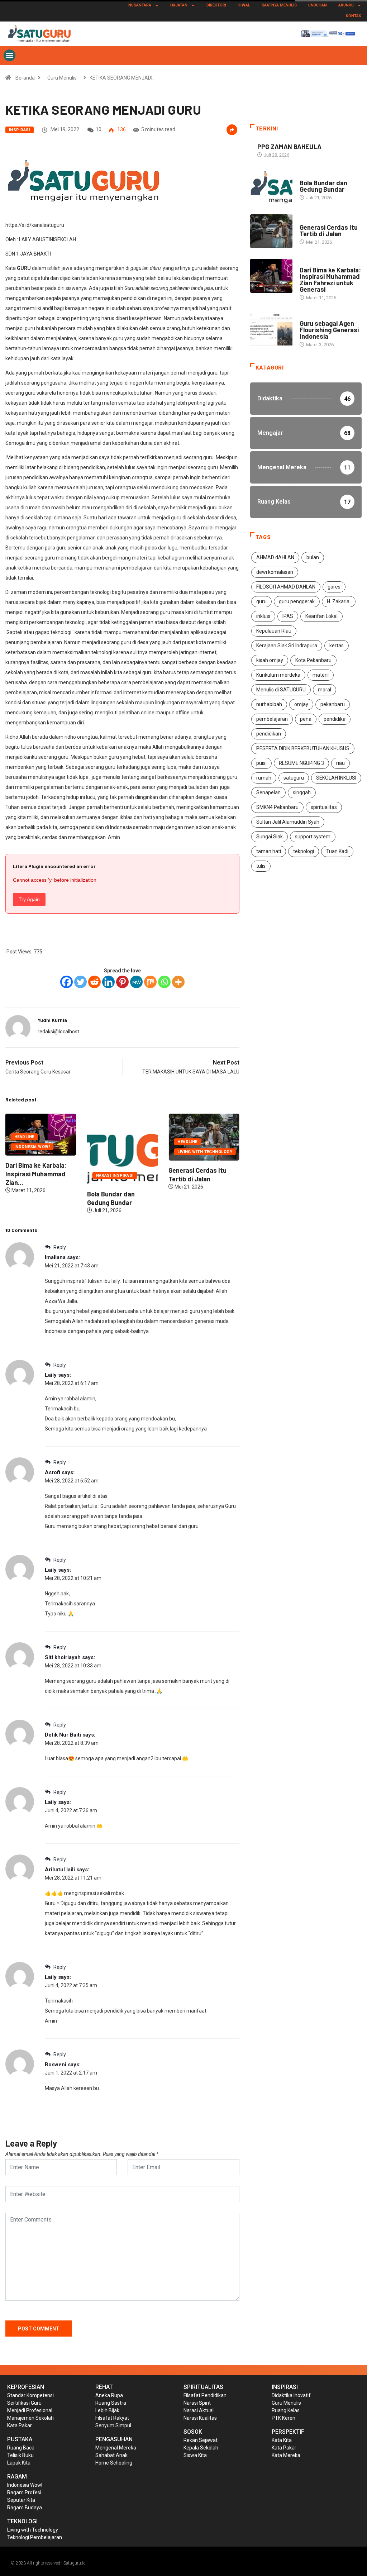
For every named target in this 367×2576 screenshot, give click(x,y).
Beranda (25, 78)
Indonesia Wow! (201, 1147)
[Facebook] (66, 982)
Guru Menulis (62, 78)
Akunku (346, 5)
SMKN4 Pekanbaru (277, 807)
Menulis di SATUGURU (281, 690)
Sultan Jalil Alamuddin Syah (288, 822)
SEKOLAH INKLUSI (336, 778)
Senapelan (268, 792)
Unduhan (318, 5)
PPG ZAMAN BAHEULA (289, 147)
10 (99, 129)
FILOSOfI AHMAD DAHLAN (286, 587)
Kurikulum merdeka (278, 675)
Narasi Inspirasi (39, 1175)
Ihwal (244, 5)
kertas (337, 646)
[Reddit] (94, 982)
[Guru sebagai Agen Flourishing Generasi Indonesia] (271, 329)
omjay (301, 704)
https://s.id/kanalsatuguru (35, 225)
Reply (59, 1247)
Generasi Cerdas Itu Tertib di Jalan (329, 230)
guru (261, 601)
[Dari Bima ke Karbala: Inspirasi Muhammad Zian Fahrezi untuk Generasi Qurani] (271, 276)
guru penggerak (297, 601)
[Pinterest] (122, 982)
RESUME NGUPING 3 (301, 763)
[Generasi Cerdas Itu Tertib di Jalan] (271, 231)
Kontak (354, 16)
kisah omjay (270, 660)
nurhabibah (269, 704)
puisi (261, 763)
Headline (111, 1142)
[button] (9, 55)
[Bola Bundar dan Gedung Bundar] (271, 187)
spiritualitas (324, 807)
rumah (264, 778)
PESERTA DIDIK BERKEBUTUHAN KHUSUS (303, 748)
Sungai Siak (270, 837)
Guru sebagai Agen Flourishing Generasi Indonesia (329, 330)
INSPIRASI (20, 130)
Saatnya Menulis (279, 5)
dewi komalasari (275, 572)
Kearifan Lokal (321, 616)
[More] (178, 982)
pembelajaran (272, 719)
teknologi (304, 851)
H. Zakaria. (339, 601)
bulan (313, 557)
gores (334, 587)
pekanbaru (333, 704)
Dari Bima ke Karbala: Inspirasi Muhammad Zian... (205, 1174)
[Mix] (150, 982)
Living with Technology (129, 1152)
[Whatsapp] (164, 982)
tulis (261, 866)
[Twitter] (80, 982)
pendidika (335, 719)
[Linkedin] (108, 982)
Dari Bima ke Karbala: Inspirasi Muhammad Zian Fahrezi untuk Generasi (330, 280)
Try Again (29, 899)
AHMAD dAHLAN (275, 557)
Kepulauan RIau (274, 631)
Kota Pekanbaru (313, 660)
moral (325, 690)
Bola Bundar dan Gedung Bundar (323, 186)
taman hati (269, 851)
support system (313, 837)
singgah (302, 792)
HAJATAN (179, 5)
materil (321, 675)
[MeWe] (136, 982)
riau (340, 763)
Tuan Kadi (337, 851)
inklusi (263, 616)
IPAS (288, 616)
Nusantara (140, 5)
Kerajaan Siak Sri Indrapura (287, 646)
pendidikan (269, 734)
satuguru (294, 778)
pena (306, 719)
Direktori (216, 5)
